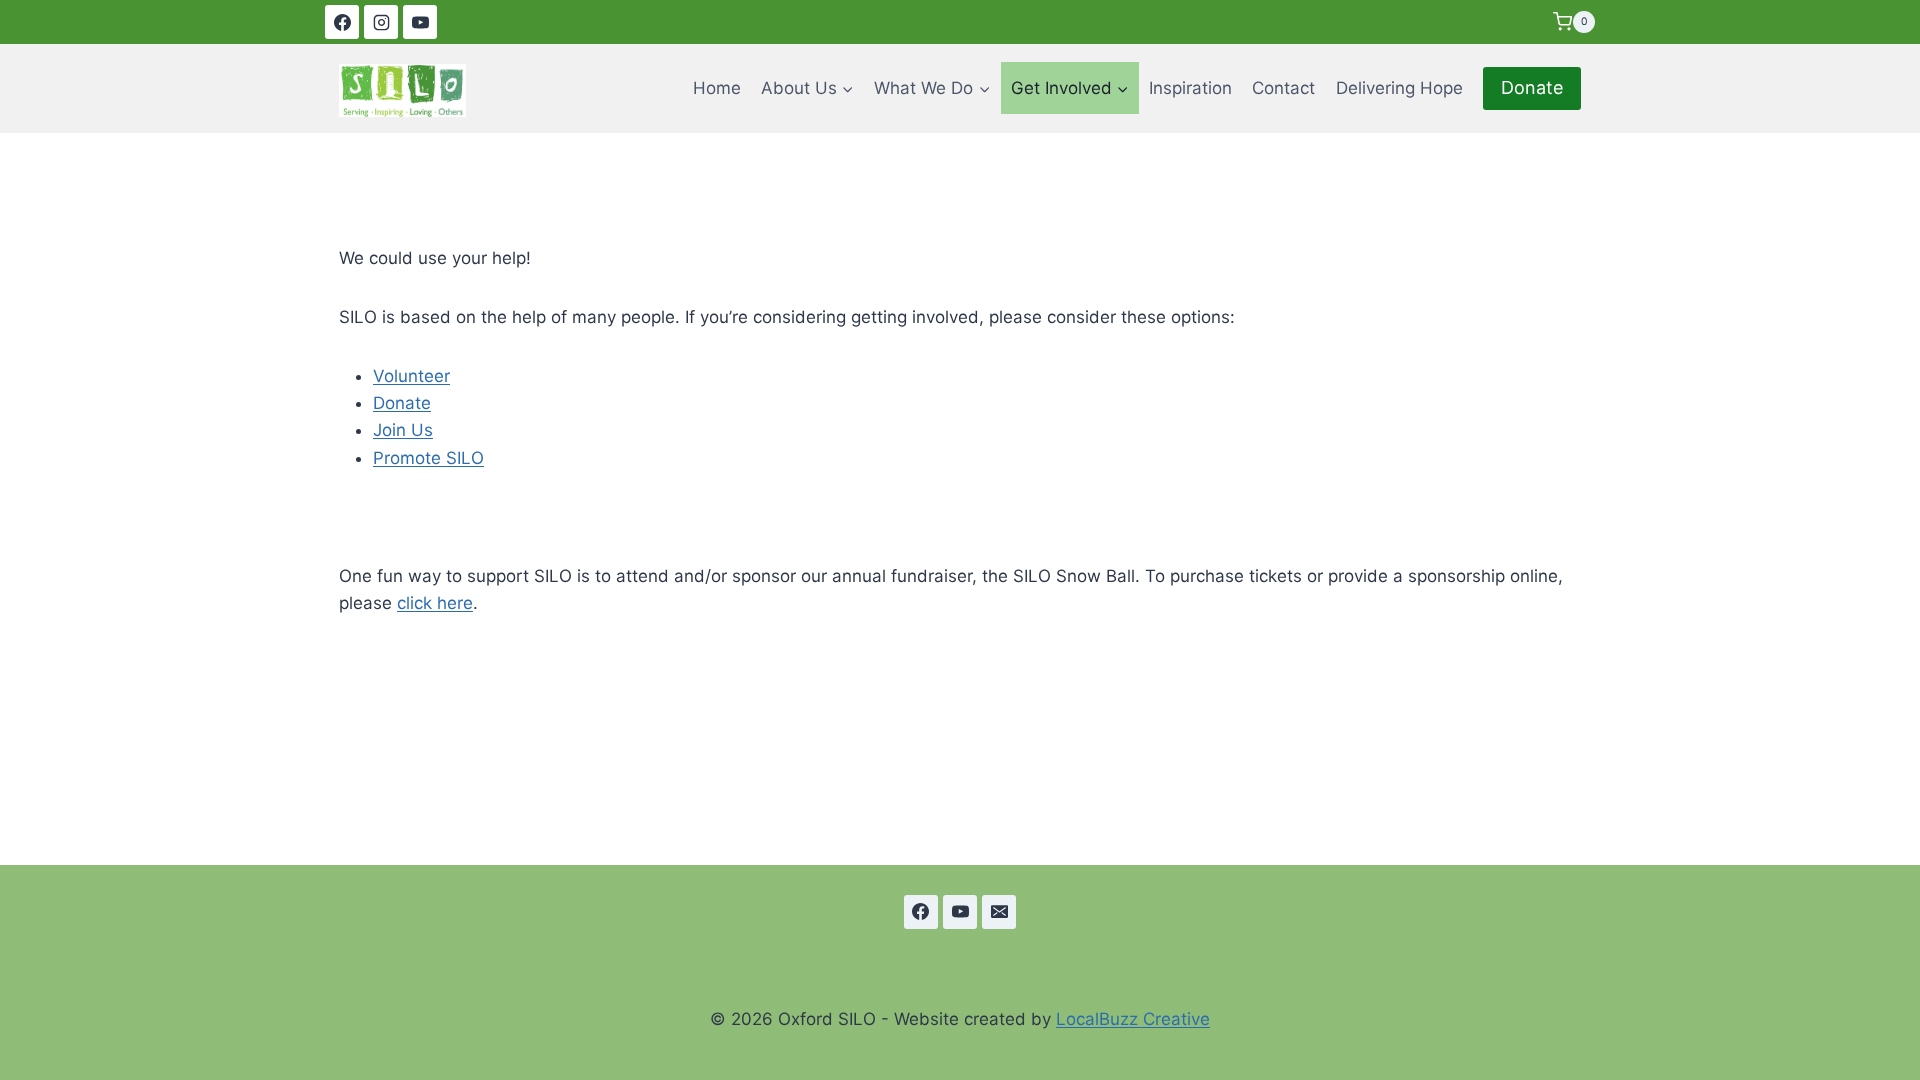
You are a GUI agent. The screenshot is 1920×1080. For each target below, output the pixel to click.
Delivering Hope (1399, 88)
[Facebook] (342, 22)
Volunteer (411, 376)
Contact (1283, 88)
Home (717, 88)
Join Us (403, 430)
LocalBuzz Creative (1133, 1019)
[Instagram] (381, 22)
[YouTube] (420, 22)
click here (435, 603)
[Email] (999, 912)
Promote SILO (428, 458)
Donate (1532, 87)
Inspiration (1190, 88)
